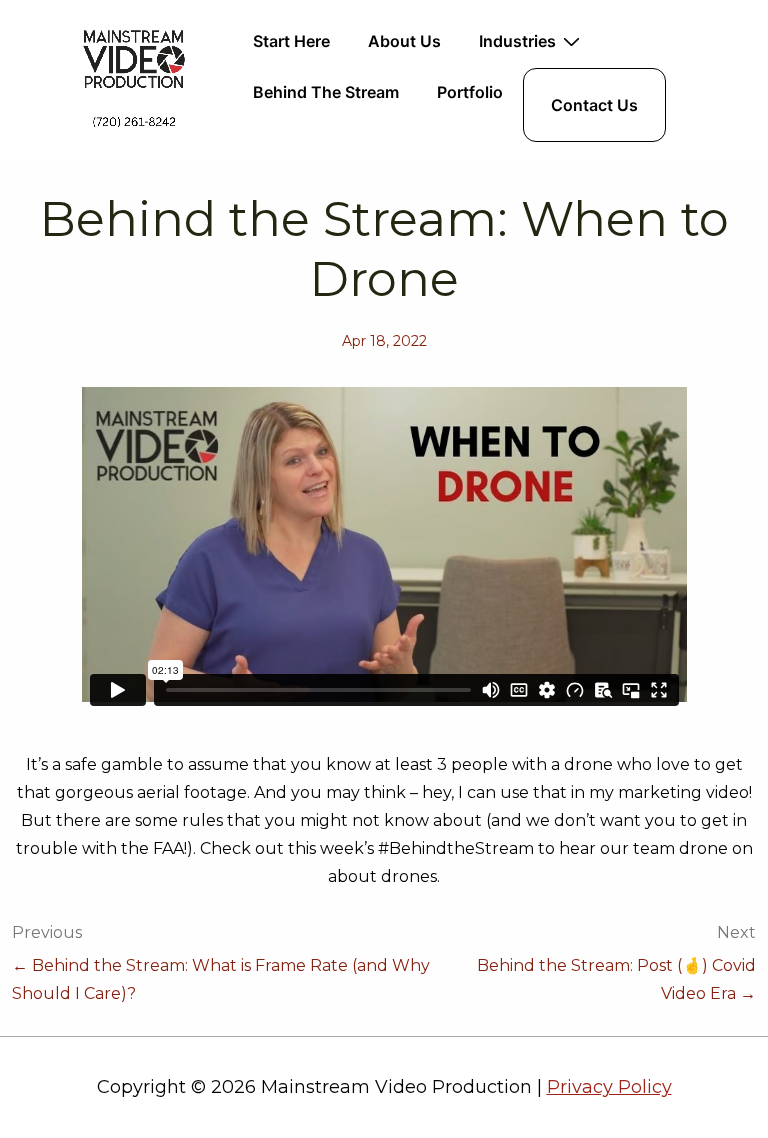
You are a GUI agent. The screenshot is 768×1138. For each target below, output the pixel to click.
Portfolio (470, 92)
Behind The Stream (326, 92)
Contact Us (594, 105)
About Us (404, 41)
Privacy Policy (609, 1087)
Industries (517, 41)
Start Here (291, 41)
